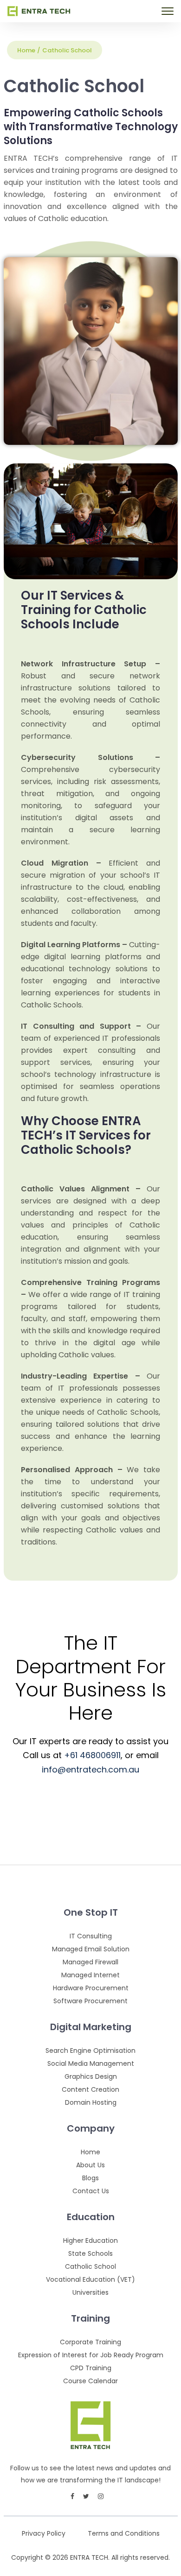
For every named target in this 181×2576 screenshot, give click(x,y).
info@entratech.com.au (90, 1769)
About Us (90, 2165)
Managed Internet (90, 1975)
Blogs (90, 2178)
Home (26, 50)
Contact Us (91, 2191)
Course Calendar (90, 2381)
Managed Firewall (90, 1962)
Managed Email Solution (91, 1949)
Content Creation (90, 2089)
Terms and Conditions (124, 2534)
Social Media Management (91, 2063)
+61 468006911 (92, 1755)
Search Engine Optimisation (90, 2051)
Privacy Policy (44, 2534)
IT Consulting (91, 1936)
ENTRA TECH (89, 2557)
